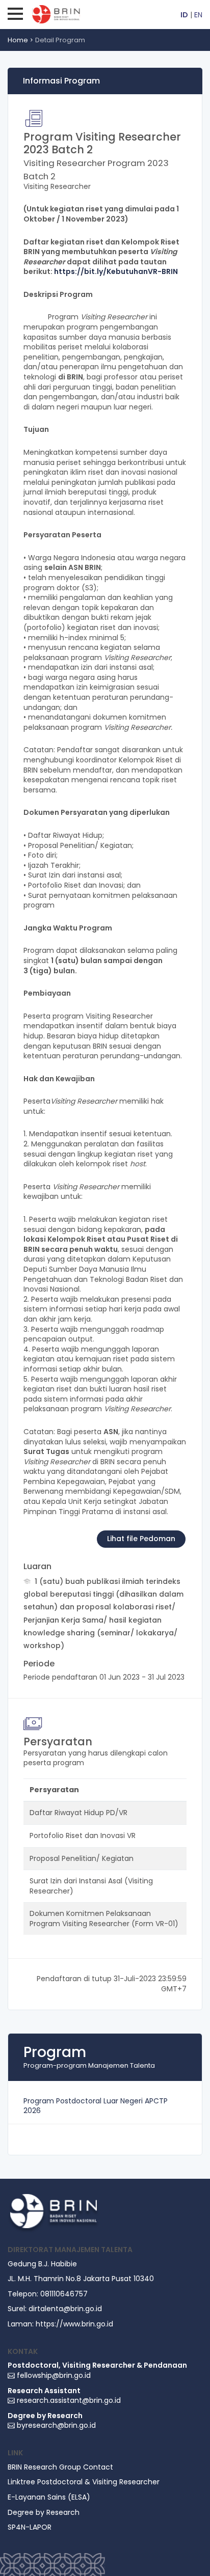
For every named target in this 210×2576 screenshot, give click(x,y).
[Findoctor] (54, 2213)
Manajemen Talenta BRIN (75, 14)
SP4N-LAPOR (30, 2527)
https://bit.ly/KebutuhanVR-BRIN (116, 271)
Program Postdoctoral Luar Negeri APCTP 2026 (96, 2106)
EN (198, 15)
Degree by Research (44, 2513)
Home (18, 40)
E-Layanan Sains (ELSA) (49, 2497)
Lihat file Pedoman (141, 1539)
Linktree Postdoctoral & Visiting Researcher (84, 2482)
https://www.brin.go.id (74, 2324)
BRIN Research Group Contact (60, 2467)
